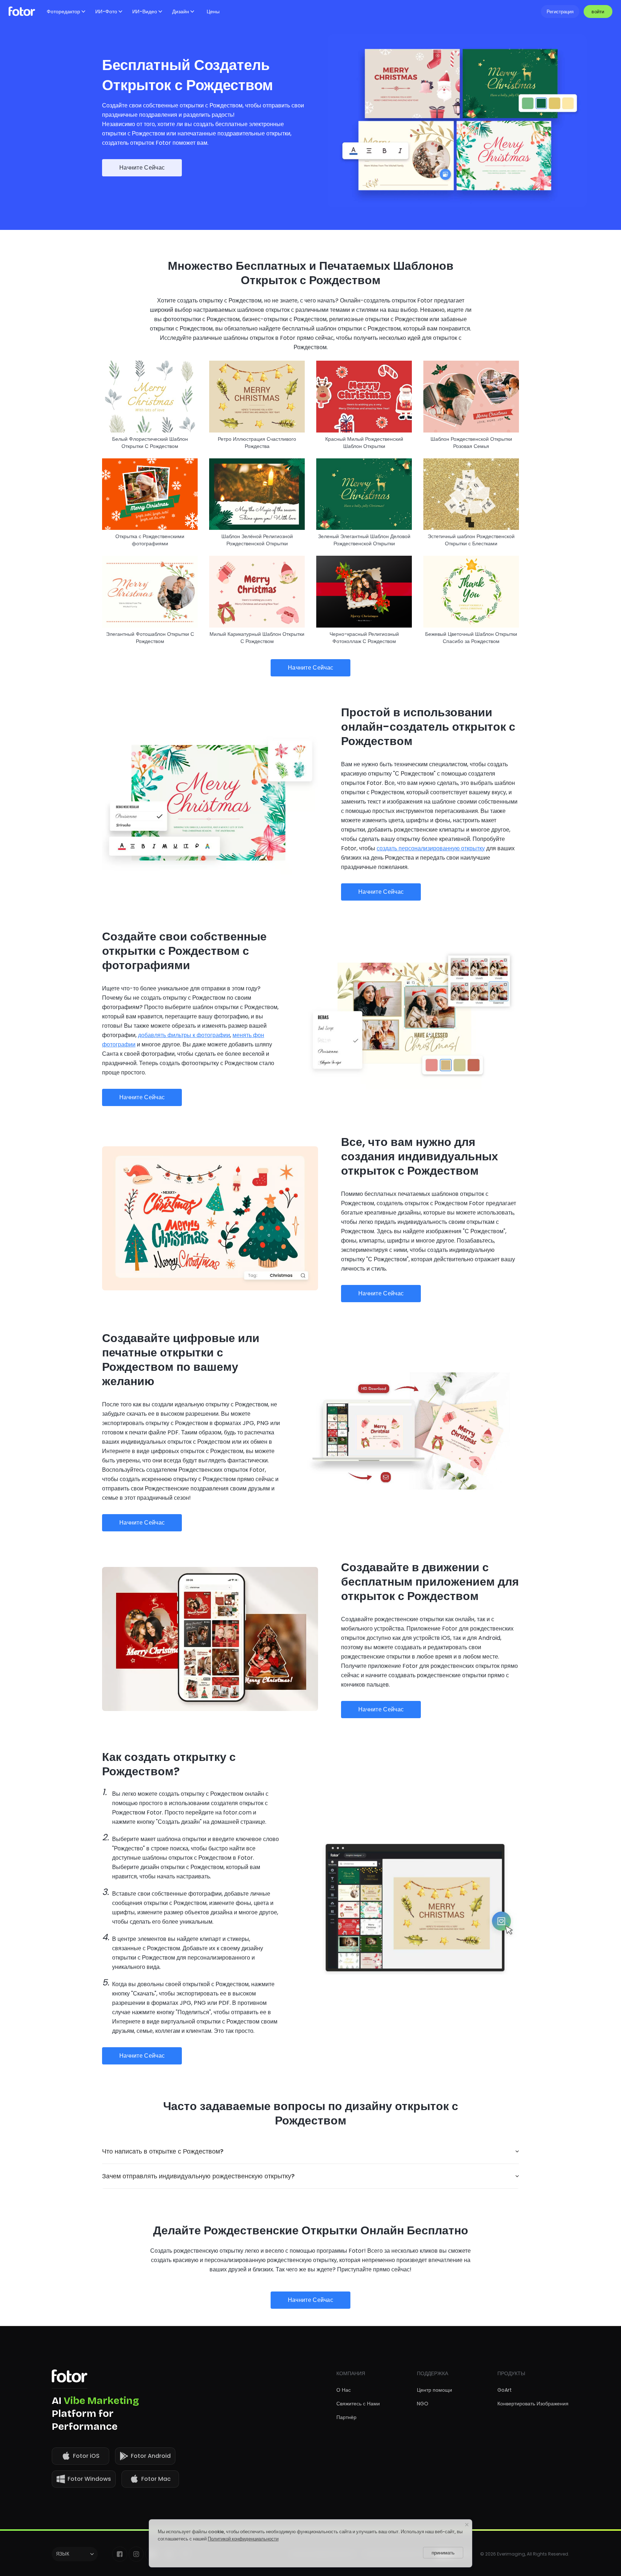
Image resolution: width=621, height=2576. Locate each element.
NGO (423, 2404)
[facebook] (120, 2554)
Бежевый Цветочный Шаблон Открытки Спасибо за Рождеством (471, 638)
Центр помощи (434, 2390)
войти (598, 12)
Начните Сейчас (142, 168)
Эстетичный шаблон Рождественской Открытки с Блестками (471, 540)
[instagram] (136, 2554)
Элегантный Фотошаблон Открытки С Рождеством (150, 638)
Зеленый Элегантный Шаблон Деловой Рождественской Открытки (364, 540)
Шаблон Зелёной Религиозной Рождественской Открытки (257, 540)
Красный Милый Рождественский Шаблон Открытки (364, 443)
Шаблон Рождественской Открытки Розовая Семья (471, 443)
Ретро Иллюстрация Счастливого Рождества (257, 443)
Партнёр (346, 2417)
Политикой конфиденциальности (243, 2539)
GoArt (505, 2390)
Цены (213, 11)
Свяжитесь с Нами (358, 2404)
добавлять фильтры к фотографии (184, 1035)
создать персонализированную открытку (431, 848)
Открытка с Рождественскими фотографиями (150, 540)
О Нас (344, 2390)
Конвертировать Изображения (533, 2404)
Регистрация (560, 12)
